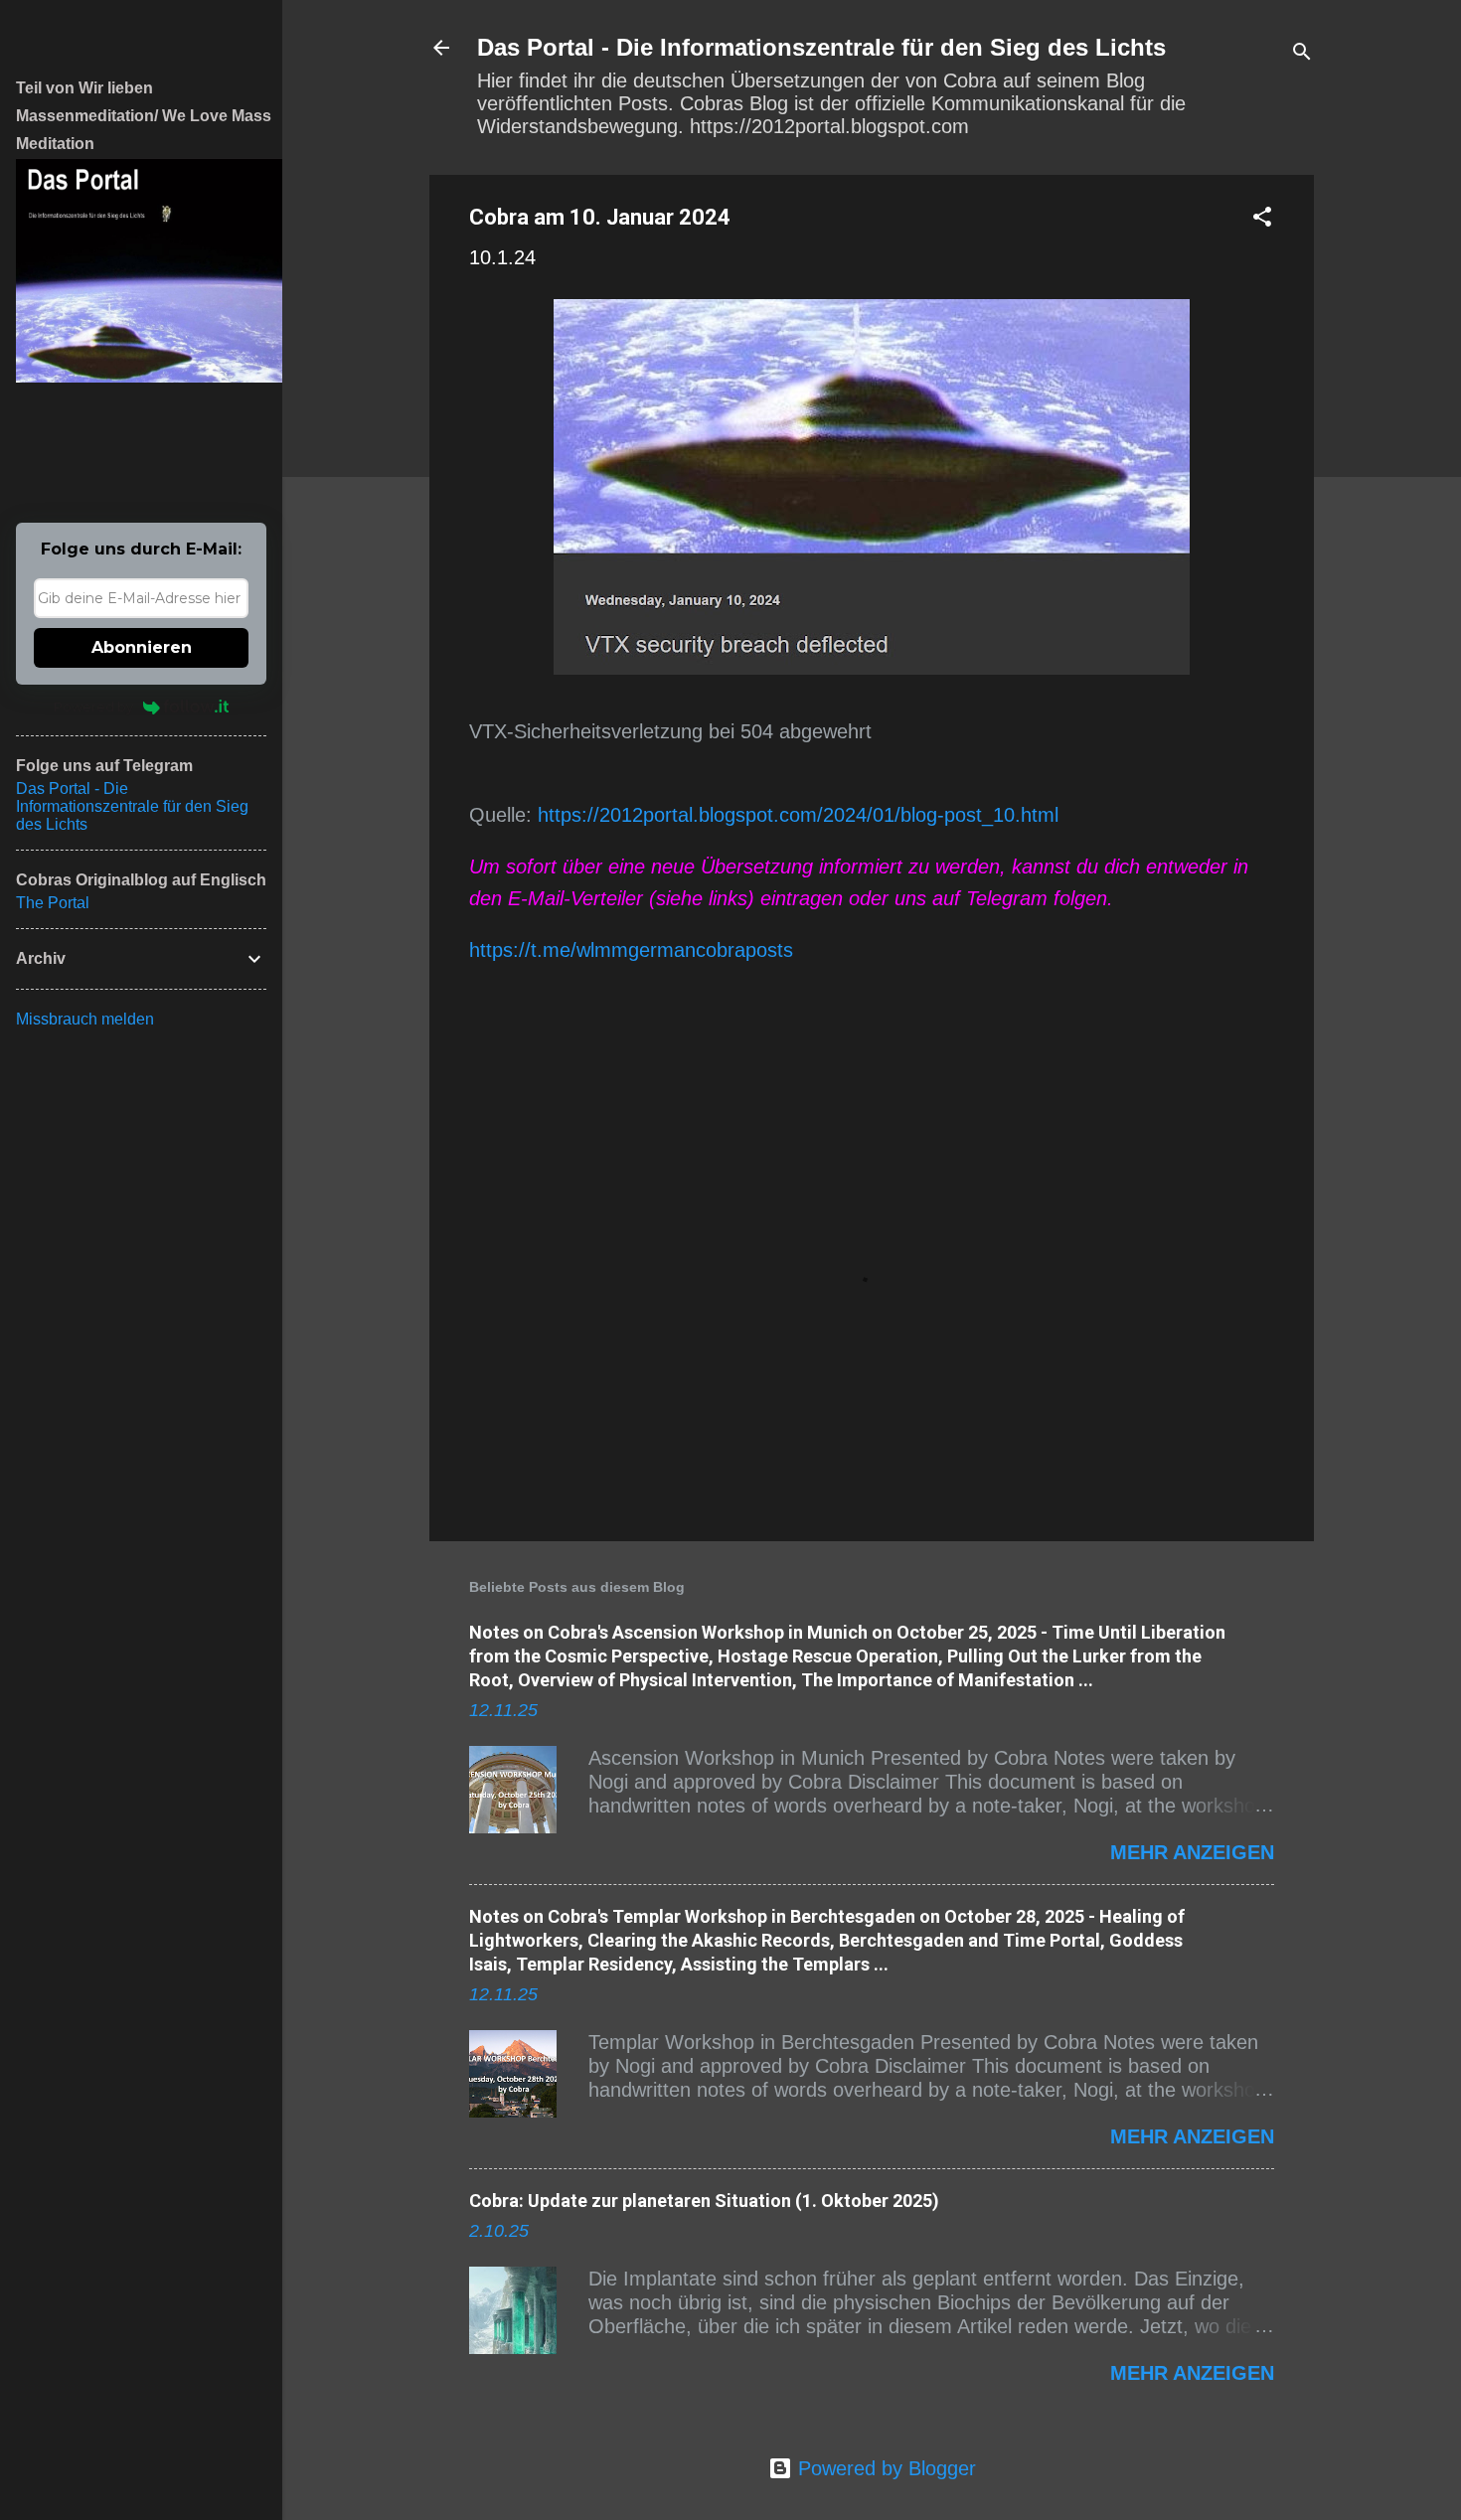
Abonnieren (142, 647)
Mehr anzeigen (1192, 1852)
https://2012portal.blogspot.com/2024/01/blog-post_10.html (798, 815)
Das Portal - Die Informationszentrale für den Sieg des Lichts (821, 47)
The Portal (53, 903)
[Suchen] (1302, 54)
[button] (1262, 219)
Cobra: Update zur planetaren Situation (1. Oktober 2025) (704, 2201)
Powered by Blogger (884, 2468)
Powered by (93, 707)
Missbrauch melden (85, 1019)
